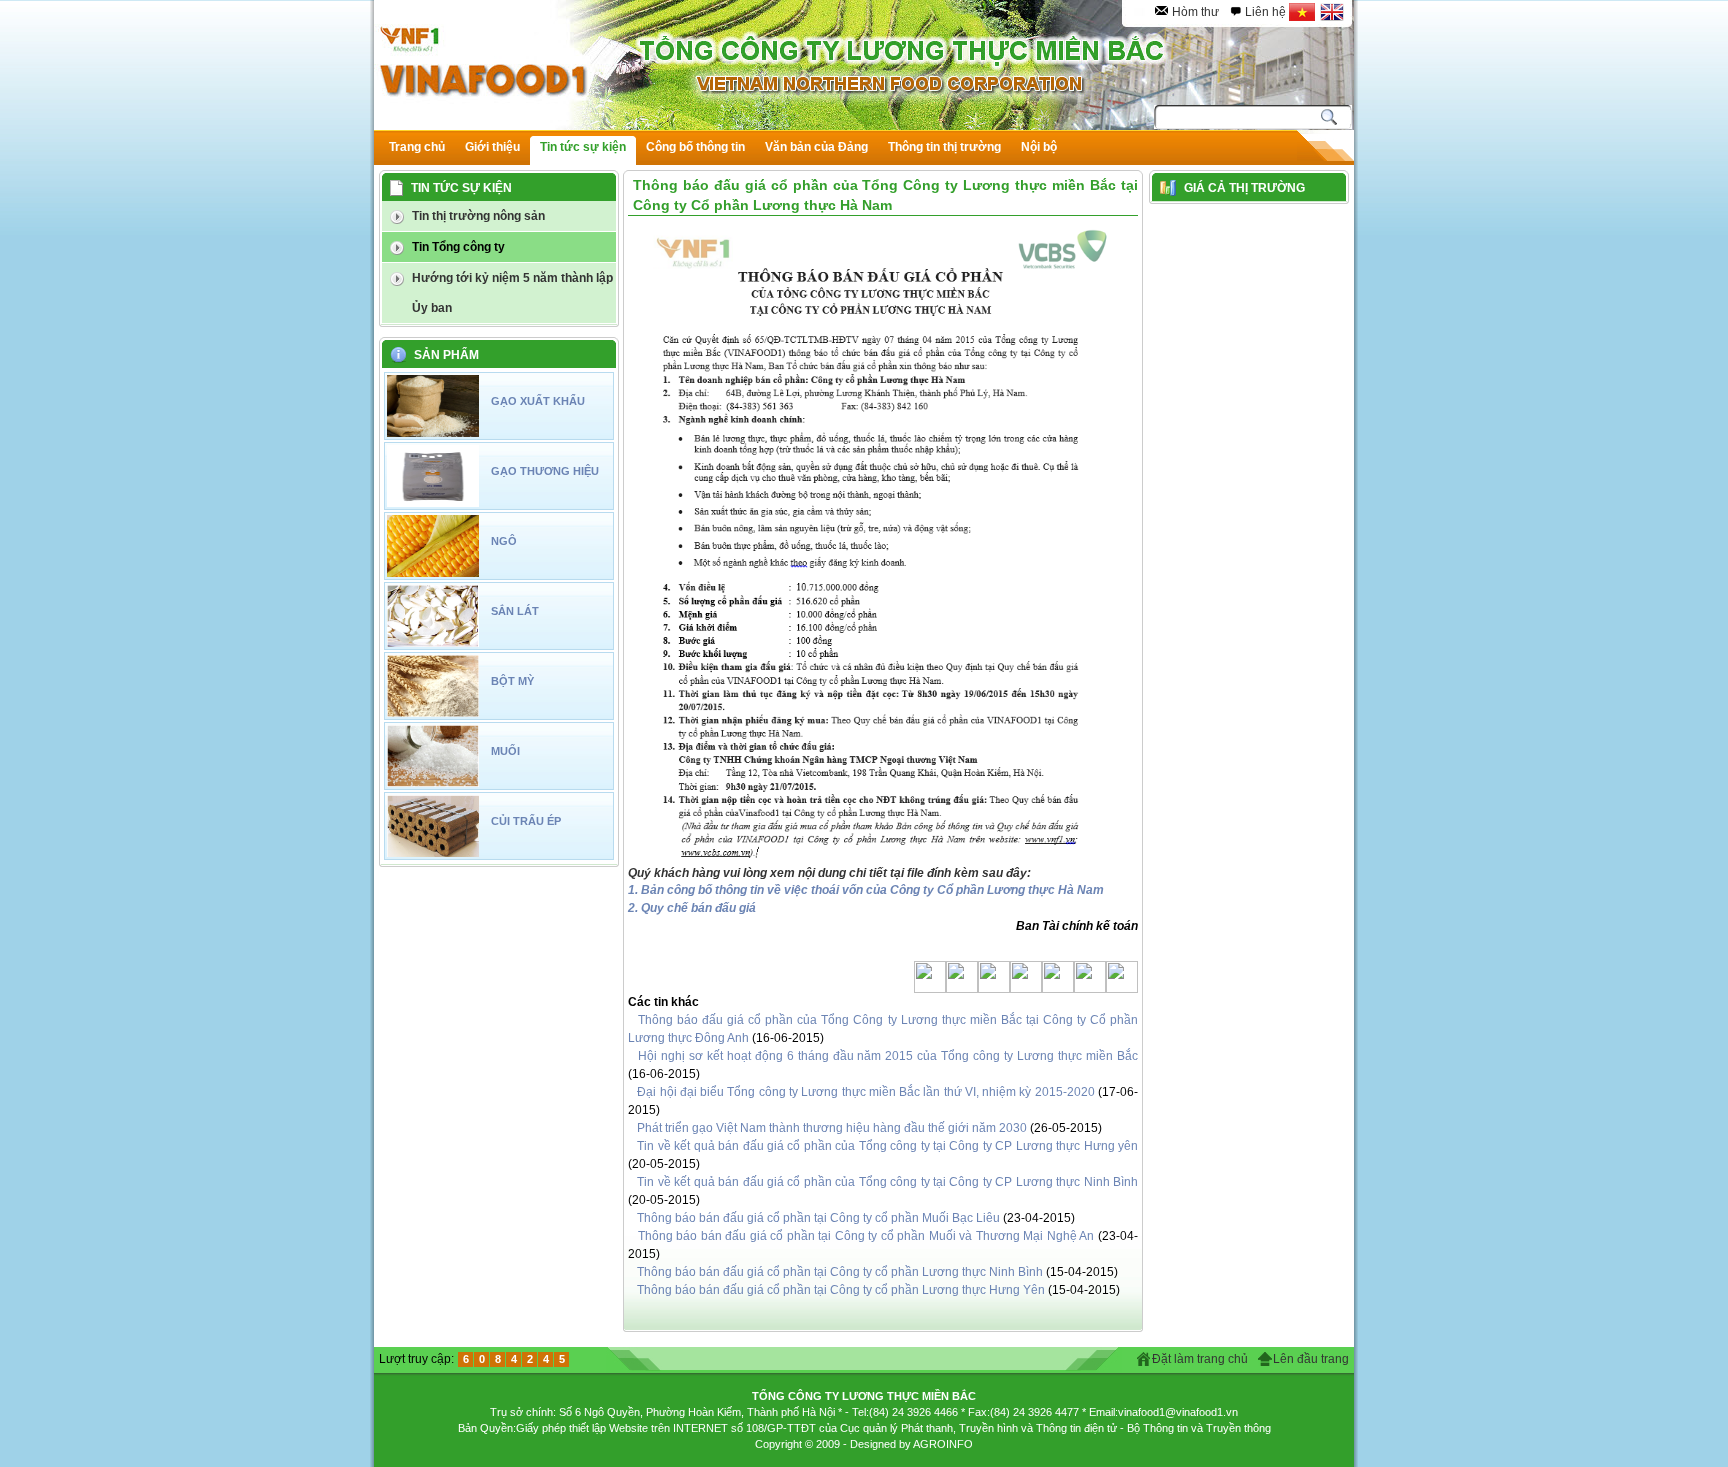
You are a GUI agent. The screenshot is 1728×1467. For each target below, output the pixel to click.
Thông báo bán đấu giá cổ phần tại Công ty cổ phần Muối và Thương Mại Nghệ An (866, 1236)
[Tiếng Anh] (1332, 12)
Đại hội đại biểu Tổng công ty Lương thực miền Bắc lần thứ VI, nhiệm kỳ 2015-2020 (865, 1092)
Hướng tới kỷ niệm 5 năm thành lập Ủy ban (512, 293)
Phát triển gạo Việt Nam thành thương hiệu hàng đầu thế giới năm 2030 (832, 1128)
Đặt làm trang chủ (1200, 1359)
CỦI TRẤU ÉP (526, 821)
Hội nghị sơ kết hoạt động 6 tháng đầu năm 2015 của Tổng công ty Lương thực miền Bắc (888, 1056)
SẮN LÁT (515, 611)
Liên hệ (1265, 12)
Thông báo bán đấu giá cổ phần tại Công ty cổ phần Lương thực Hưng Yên (841, 1290)
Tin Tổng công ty (458, 247)
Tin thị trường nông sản (478, 216)
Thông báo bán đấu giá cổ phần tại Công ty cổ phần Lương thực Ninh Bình (840, 1272)
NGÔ (504, 541)
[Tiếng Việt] (1302, 12)
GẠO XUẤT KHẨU (538, 401)
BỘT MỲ (512, 681)
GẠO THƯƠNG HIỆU (545, 471)
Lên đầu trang (1311, 1359)
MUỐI (505, 751)
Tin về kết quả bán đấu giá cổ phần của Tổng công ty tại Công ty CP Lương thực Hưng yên (887, 1146)
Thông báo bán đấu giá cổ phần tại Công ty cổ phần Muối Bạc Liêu (818, 1218)
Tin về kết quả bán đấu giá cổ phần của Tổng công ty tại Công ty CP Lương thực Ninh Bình (887, 1182)
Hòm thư (1195, 12)
